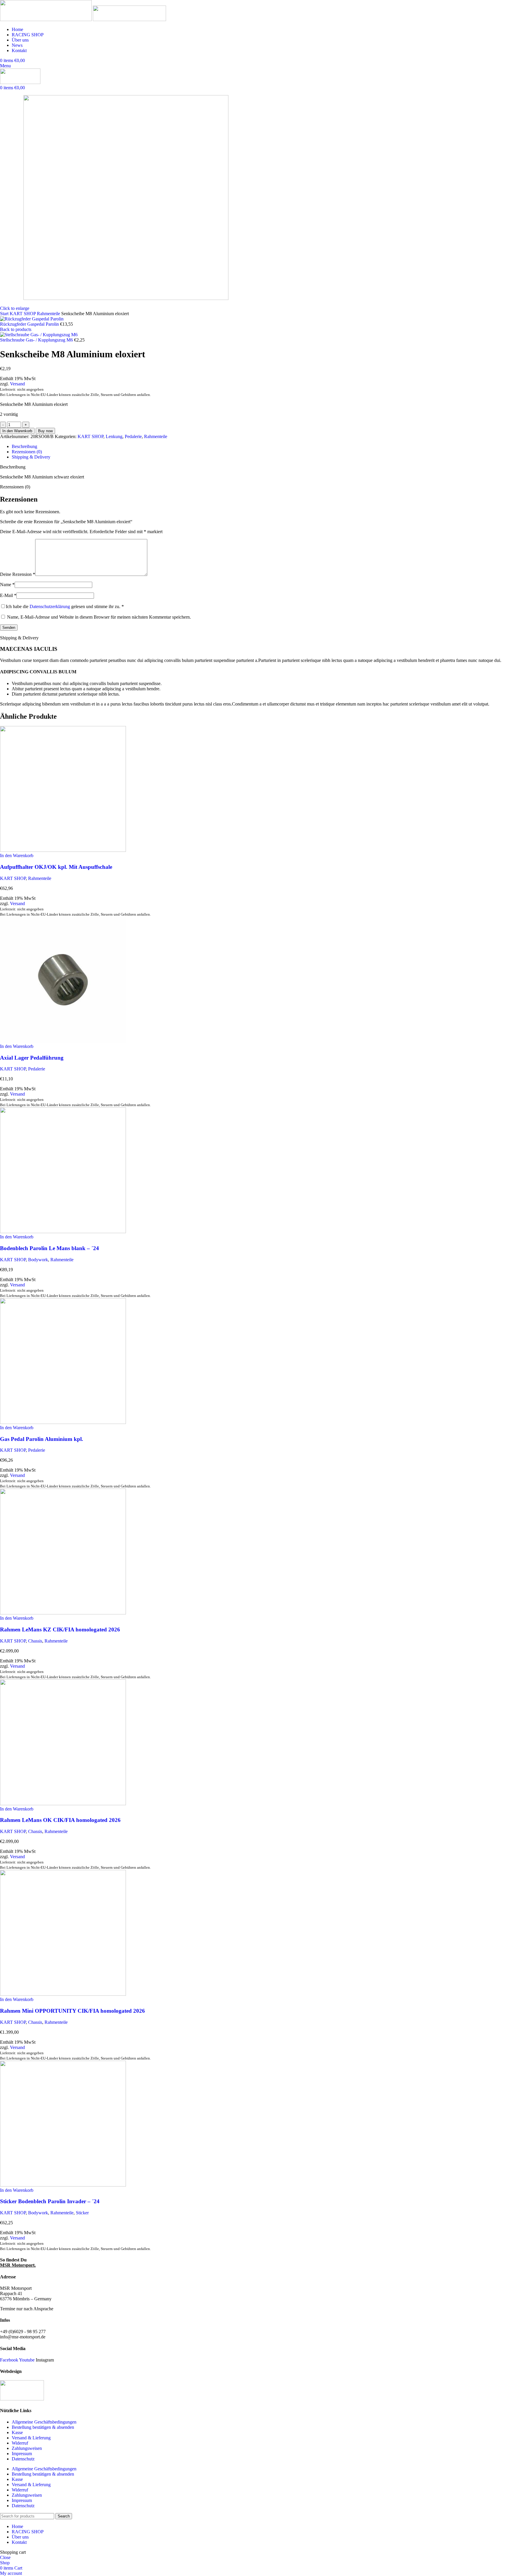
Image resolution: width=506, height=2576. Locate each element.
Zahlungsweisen (27, 2448)
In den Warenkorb (17, 431)
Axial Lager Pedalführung (32, 1058)
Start (5, 314)
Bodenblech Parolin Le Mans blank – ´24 (49, 1248)
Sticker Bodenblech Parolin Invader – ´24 (50, 2201)
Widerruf (20, 2443)
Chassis (35, 1641)
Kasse (17, 2432)
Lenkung (114, 436)
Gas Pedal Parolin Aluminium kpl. (42, 1439)
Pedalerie (133, 436)
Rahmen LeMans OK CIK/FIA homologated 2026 (60, 1820)
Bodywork (38, 1260)
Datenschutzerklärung (50, 606)
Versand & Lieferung (31, 2438)
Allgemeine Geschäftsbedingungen (44, 2422)
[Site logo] (46, 19)
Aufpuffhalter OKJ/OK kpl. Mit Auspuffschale (56, 867)
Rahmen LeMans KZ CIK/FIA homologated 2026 (60, 1629)
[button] (17, 855)
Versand (17, 384)
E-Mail (8, 595)
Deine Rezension (18, 574)
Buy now (45, 431)
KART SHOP (23, 314)
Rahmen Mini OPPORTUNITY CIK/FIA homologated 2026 (72, 2011)
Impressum (22, 2454)
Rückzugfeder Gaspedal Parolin (30, 324)
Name (7, 585)
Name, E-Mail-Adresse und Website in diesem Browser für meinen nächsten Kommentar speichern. (99, 617)
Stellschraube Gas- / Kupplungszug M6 (37, 340)
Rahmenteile (49, 314)
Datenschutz (23, 2459)
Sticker (82, 2213)
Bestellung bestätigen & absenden (43, 2427)
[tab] (24, 446)
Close (5, 2557)
